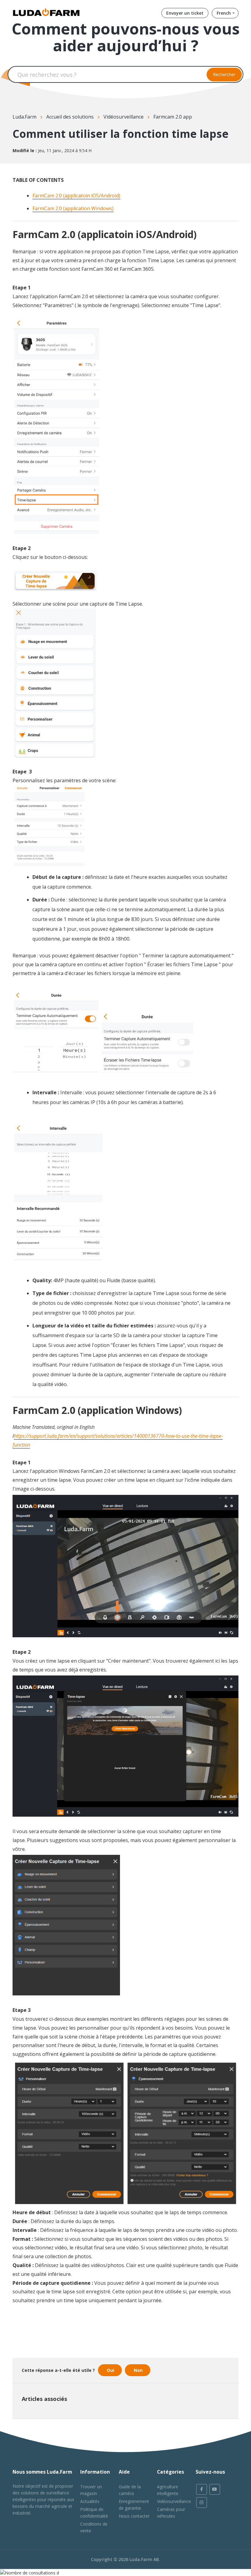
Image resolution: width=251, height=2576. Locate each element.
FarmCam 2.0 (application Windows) (73, 208)
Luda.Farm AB (144, 2559)
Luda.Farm (24, 117)
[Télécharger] (114, 1329)
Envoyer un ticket (185, 13)
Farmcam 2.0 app (173, 117)
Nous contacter (134, 2516)
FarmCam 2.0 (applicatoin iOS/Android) (76, 196)
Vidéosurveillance (124, 117)
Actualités (90, 2501)
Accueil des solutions (70, 117)
